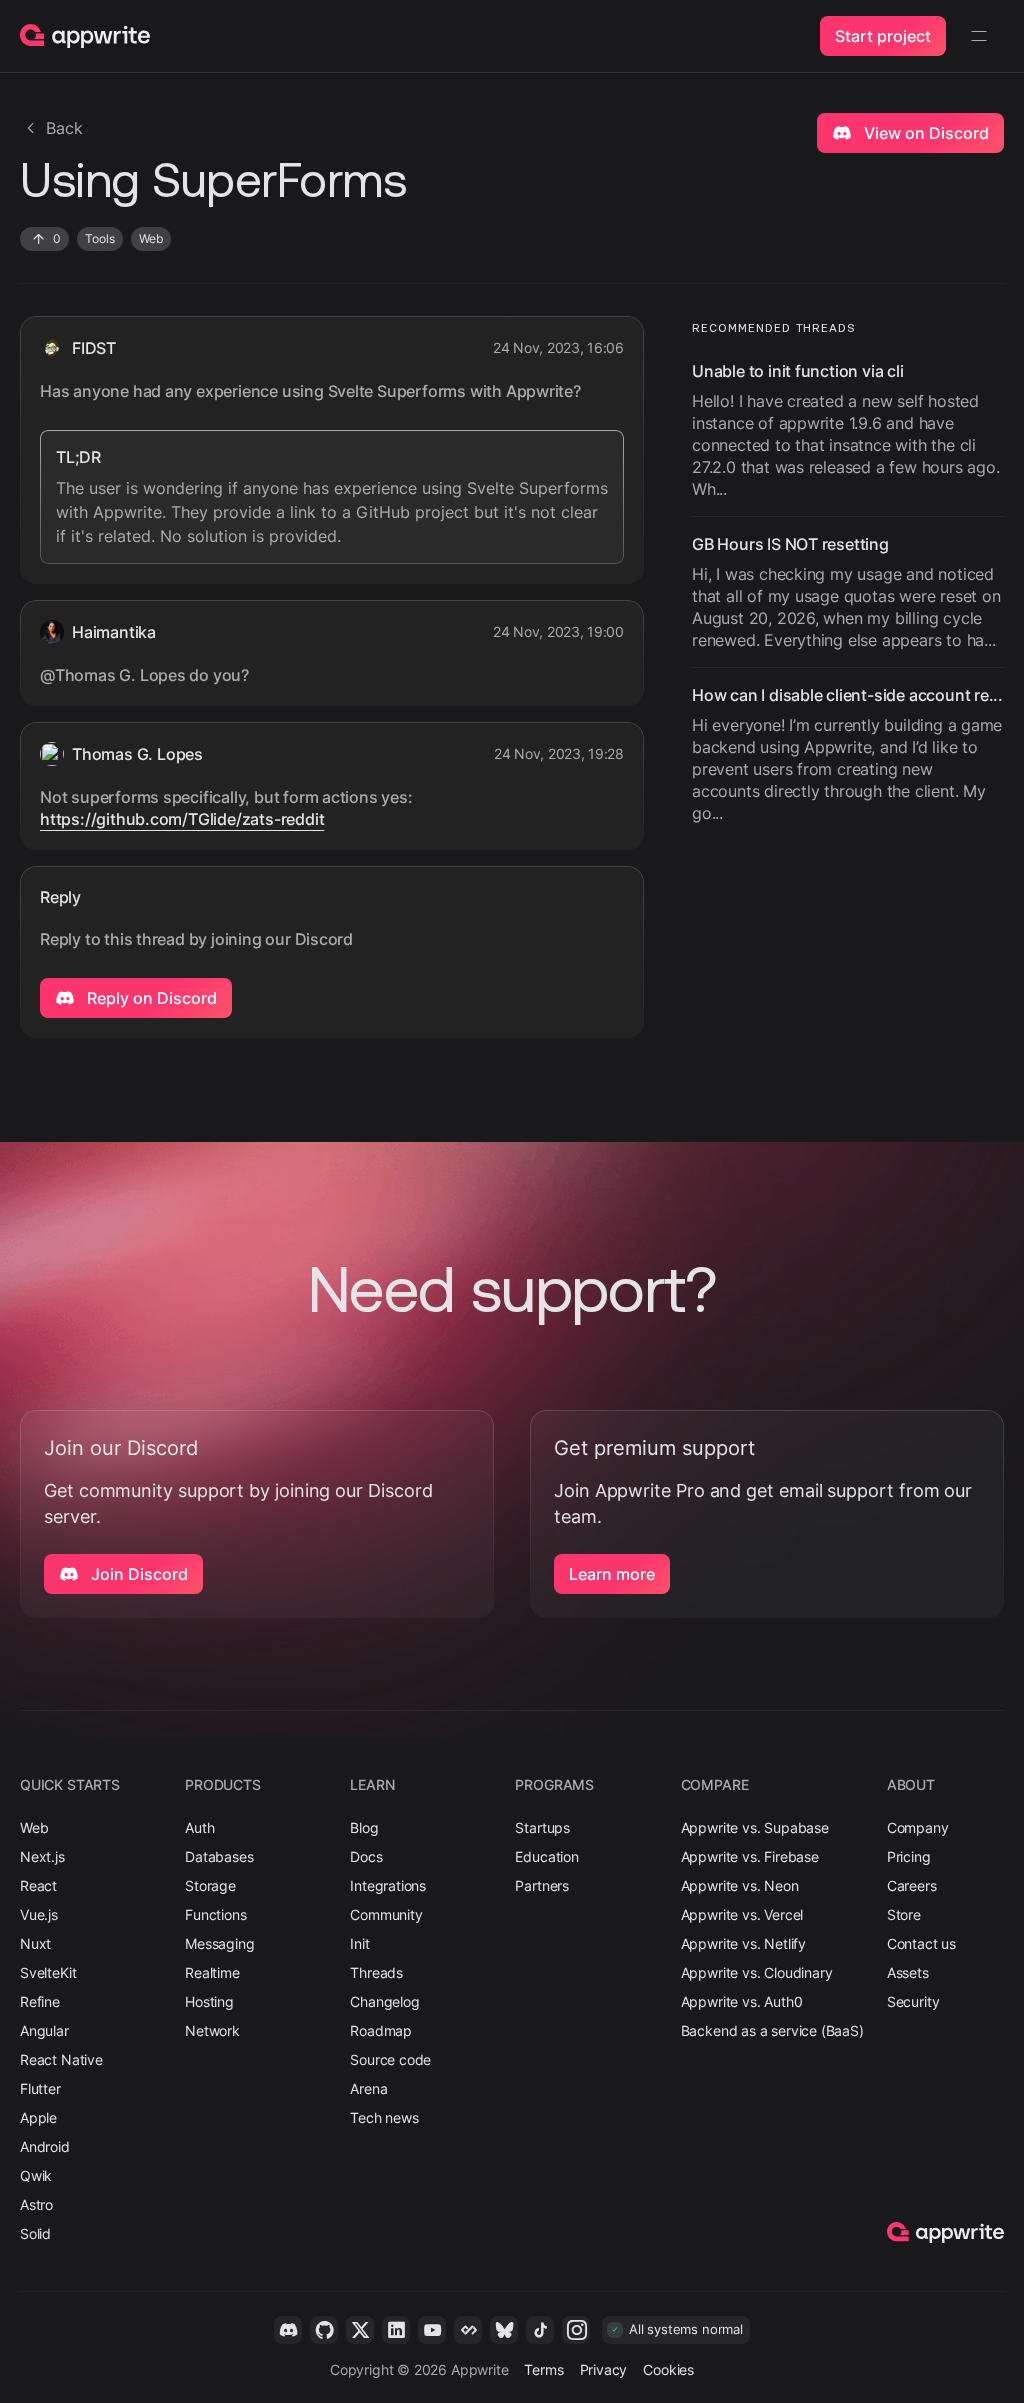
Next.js (42, 1856)
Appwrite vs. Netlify (743, 1943)
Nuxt (35, 1943)
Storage (210, 1885)
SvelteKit (48, 1972)
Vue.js (39, 1914)
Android (45, 2146)
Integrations (388, 1885)
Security (913, 2001)
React (38, 1885)
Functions (215, 1914)
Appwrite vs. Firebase (750, 1856)
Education (546, 1856)
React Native (61, 2059)
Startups (542, 1827)
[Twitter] (360, 2330)
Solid (35, 2233)
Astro (36, 2204)
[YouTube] (432, 2330)
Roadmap (381, 2030)
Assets (908, 1972)
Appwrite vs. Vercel (742, 1914)
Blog (364, 1827)
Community (386, 1914)
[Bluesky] (504, 2330)
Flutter (40, 2088)
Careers (912, 1885)
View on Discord (924, 133)
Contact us (921, 1943)
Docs (366, 1856)
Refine (40, 2001)
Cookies (668, 2369)
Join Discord (137, 1574)
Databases (219, 1856)
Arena (368, 2088)
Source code (390, 2059)
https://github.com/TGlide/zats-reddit (182, 819)
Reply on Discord (150, 998)
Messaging (219, 1943)
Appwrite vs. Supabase (755, 1827)
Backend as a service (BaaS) (772, 2030)
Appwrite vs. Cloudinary (757, 1972)
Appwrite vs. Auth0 (742, 2001)
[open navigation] (979, 36)
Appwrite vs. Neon (740, 1885)
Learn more (612, 1574)
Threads (376, 1972)
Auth (199, 1827)
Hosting (209, 2001)
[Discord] (288, 2330)
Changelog (384, 2001)
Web (34, 1827)
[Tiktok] (540, 2330)
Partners (542, 1885)
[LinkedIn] (396, 2330)
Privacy (604, 2369)
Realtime (212, 1972)
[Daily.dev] (468, 2330)
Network (212, 2030)
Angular (44, 2030)
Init (359, 1943)
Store (904, 1914)
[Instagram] (576, 2330)
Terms (543, 2369)
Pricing (909, 1856)
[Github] (324, 2330)
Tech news (384, 2117)
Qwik (36, 2175)
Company (918, 1827)
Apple (38, 2117)
